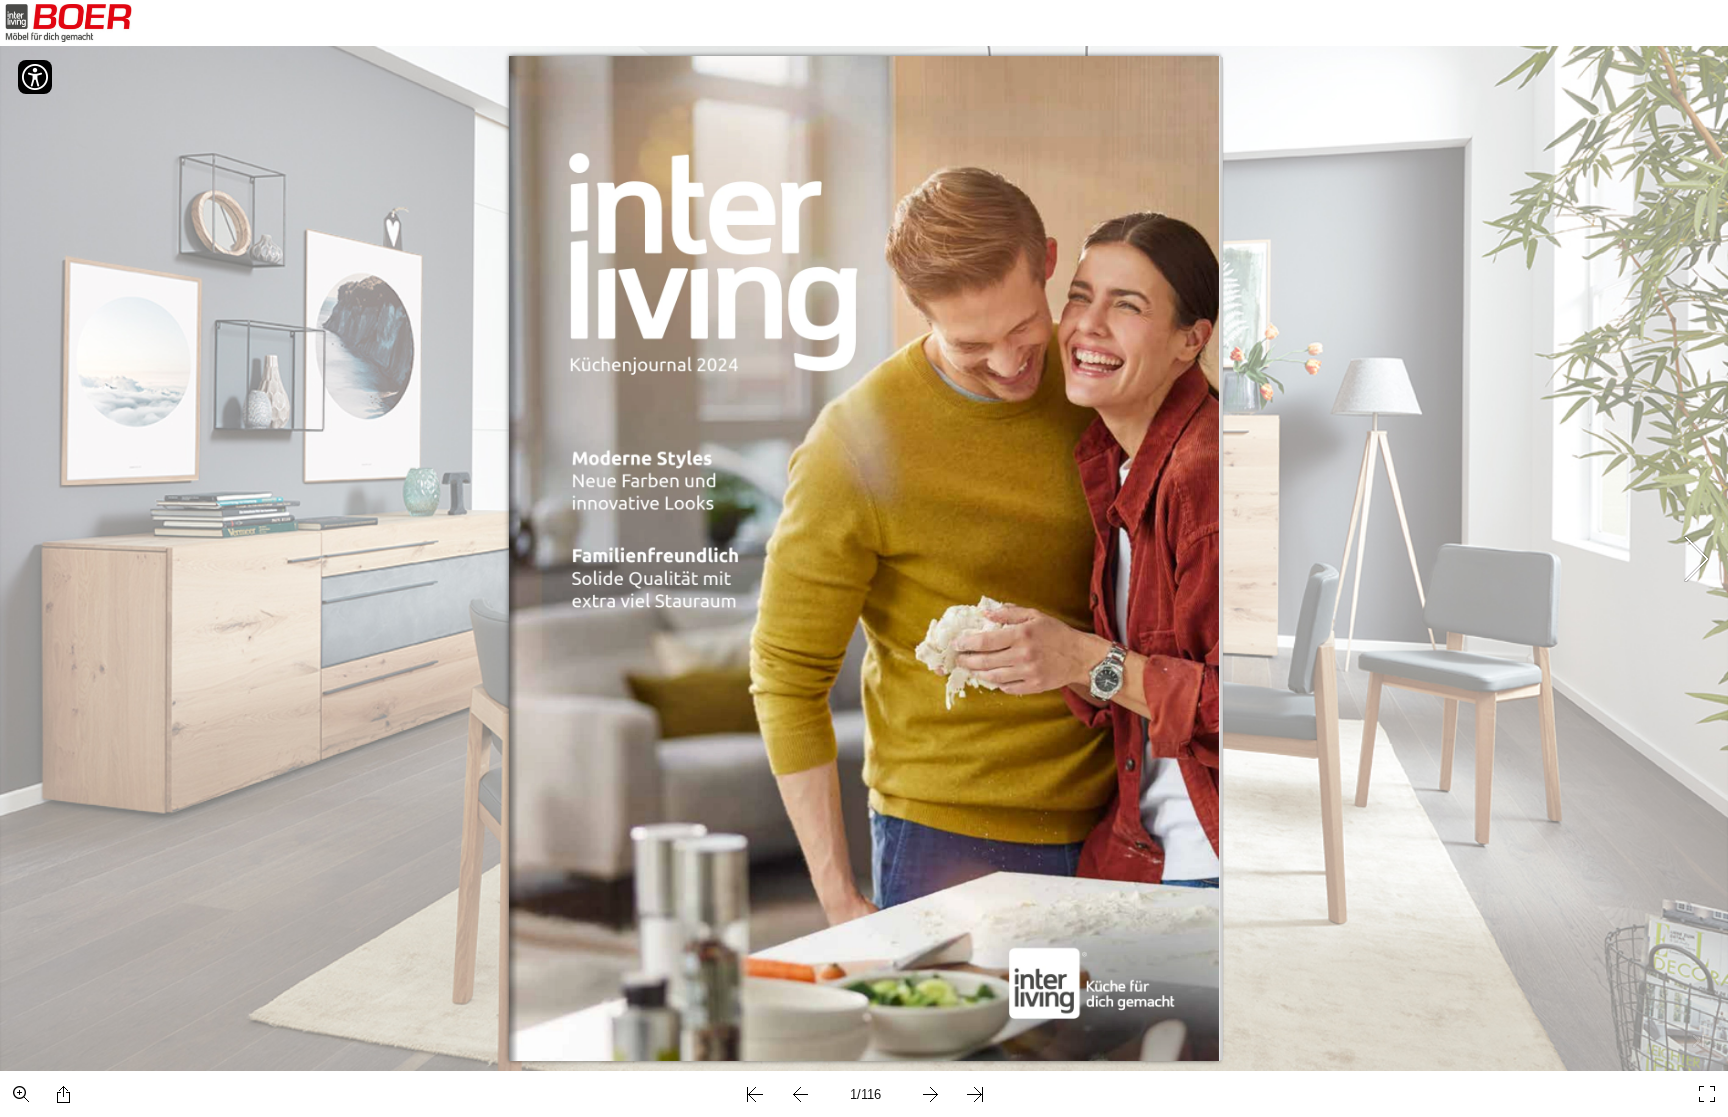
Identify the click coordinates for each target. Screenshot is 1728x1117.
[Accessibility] (35, 77)
